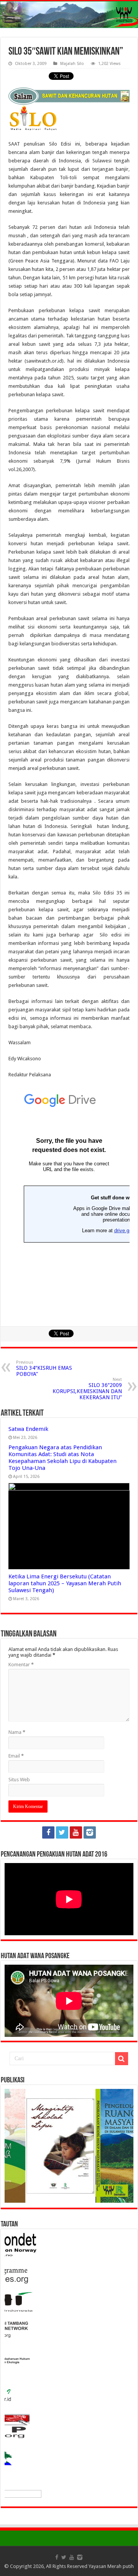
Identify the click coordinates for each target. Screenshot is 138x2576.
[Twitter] (62, 1832)
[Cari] (122, 2059)
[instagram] (90, 1832)
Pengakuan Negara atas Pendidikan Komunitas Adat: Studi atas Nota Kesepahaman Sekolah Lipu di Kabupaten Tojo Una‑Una (62, 1458)
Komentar (21, 1665)
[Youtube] (76, 1832)
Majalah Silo (72, 64)
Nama (17, 1732)
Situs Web (19, 1780)
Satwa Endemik (28, 1429)
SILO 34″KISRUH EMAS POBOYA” (44, 1368)
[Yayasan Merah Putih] (69, 15)
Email (16, 1756)
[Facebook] (48, 1832)
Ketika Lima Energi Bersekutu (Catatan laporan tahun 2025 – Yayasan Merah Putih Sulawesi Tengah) (65, 1583)
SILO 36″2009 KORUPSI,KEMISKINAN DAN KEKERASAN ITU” (87, 1389)
